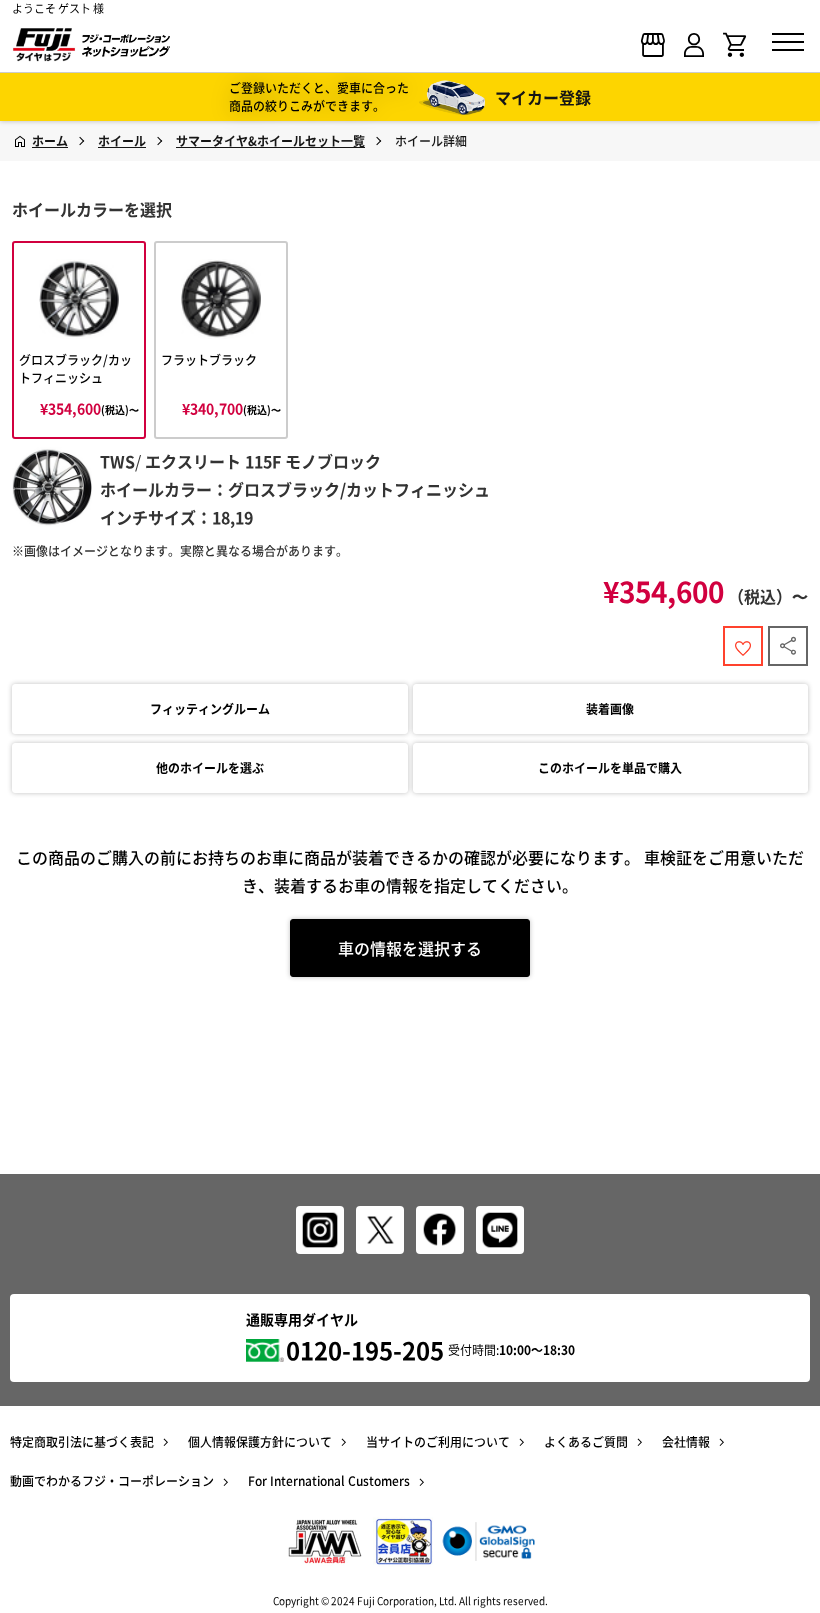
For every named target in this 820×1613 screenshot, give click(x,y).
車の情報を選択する (410, 948)
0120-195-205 (365, 1350)
